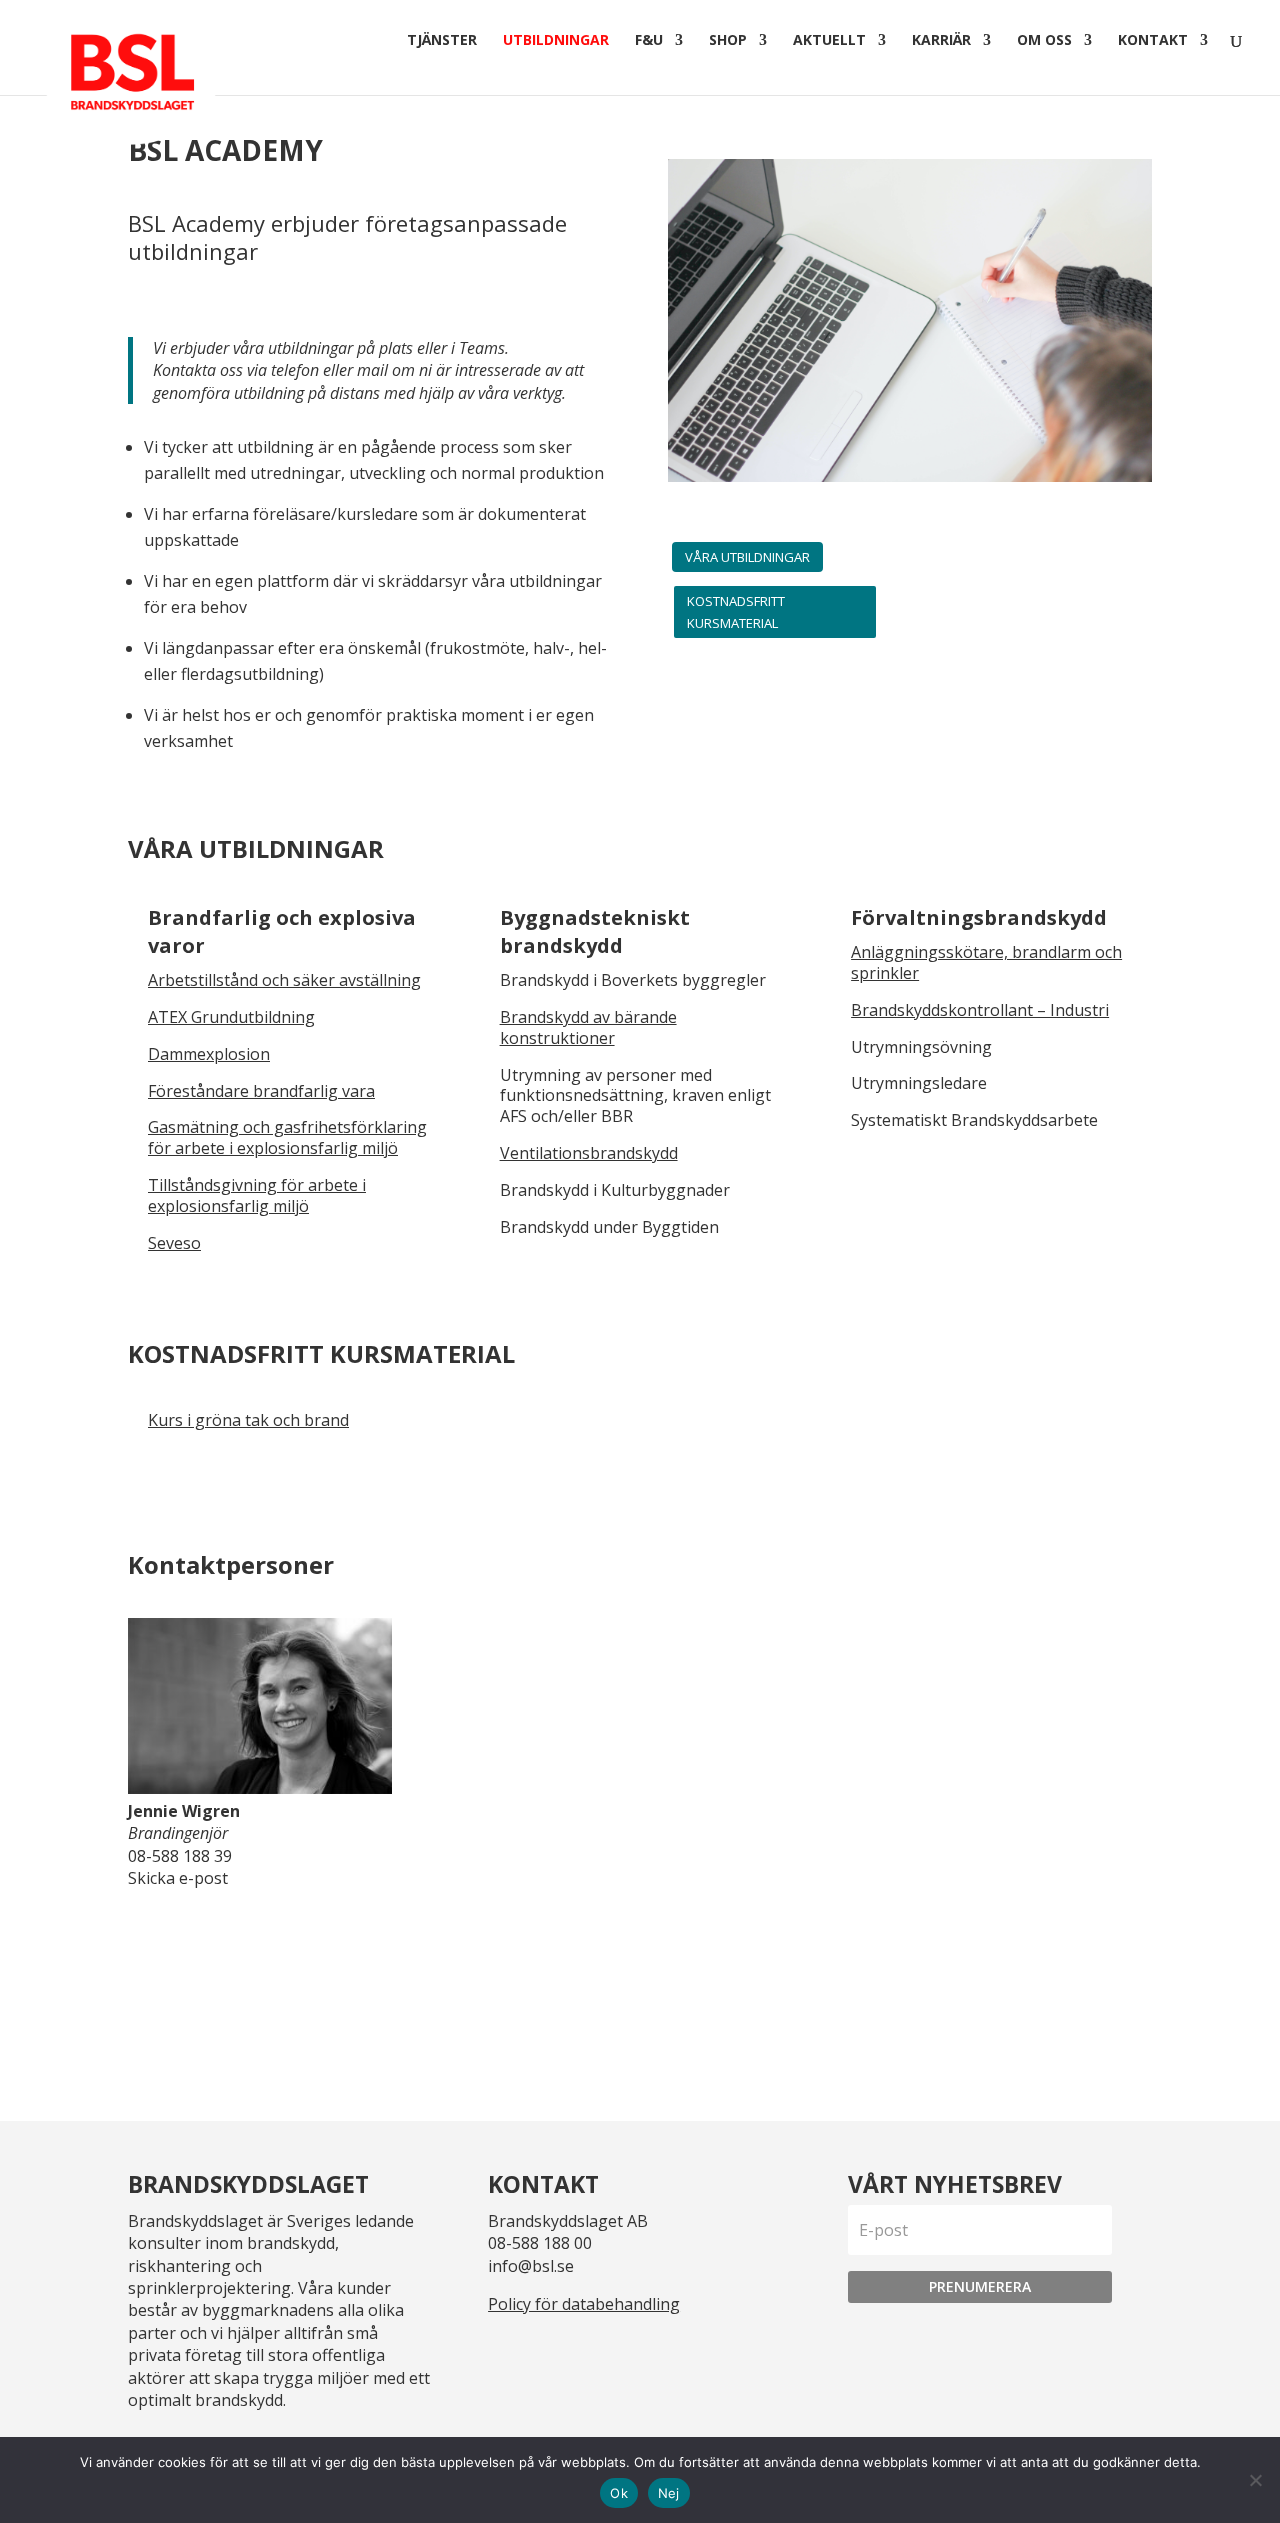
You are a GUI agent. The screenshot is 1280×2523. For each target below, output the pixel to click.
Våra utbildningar (747, 557)
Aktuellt (829, 41)
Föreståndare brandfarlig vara (261, 1091)
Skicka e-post (178, 1878)
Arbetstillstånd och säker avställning (284, 980)
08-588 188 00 (540, 2243)
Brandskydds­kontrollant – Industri (980, 1010)
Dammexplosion (209, 1054)
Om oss (1044, 41)
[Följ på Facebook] (604, 2353)
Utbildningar (556, 41)
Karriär (941, 41)
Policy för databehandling (584, 2304)
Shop (728, 41)
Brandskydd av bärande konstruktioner (588, 1027)
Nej (669, 2493)
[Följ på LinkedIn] (508, 2353)
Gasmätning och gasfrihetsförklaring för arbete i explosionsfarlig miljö (287, 1137)
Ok (619, 2493)
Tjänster (442, 41)
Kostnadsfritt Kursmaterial (736, 612)
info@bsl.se (531, 2266)
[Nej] (1255, 2480)
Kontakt (1153, 41)
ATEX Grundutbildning (231, 1017)
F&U (649, 41)
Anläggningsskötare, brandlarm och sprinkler (986, 962)
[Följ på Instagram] (556, 2353)
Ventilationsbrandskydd (589, 1153)
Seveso (174, 1243)
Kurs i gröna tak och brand (248, 1420)
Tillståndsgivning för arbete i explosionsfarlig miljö (257, 1195)
